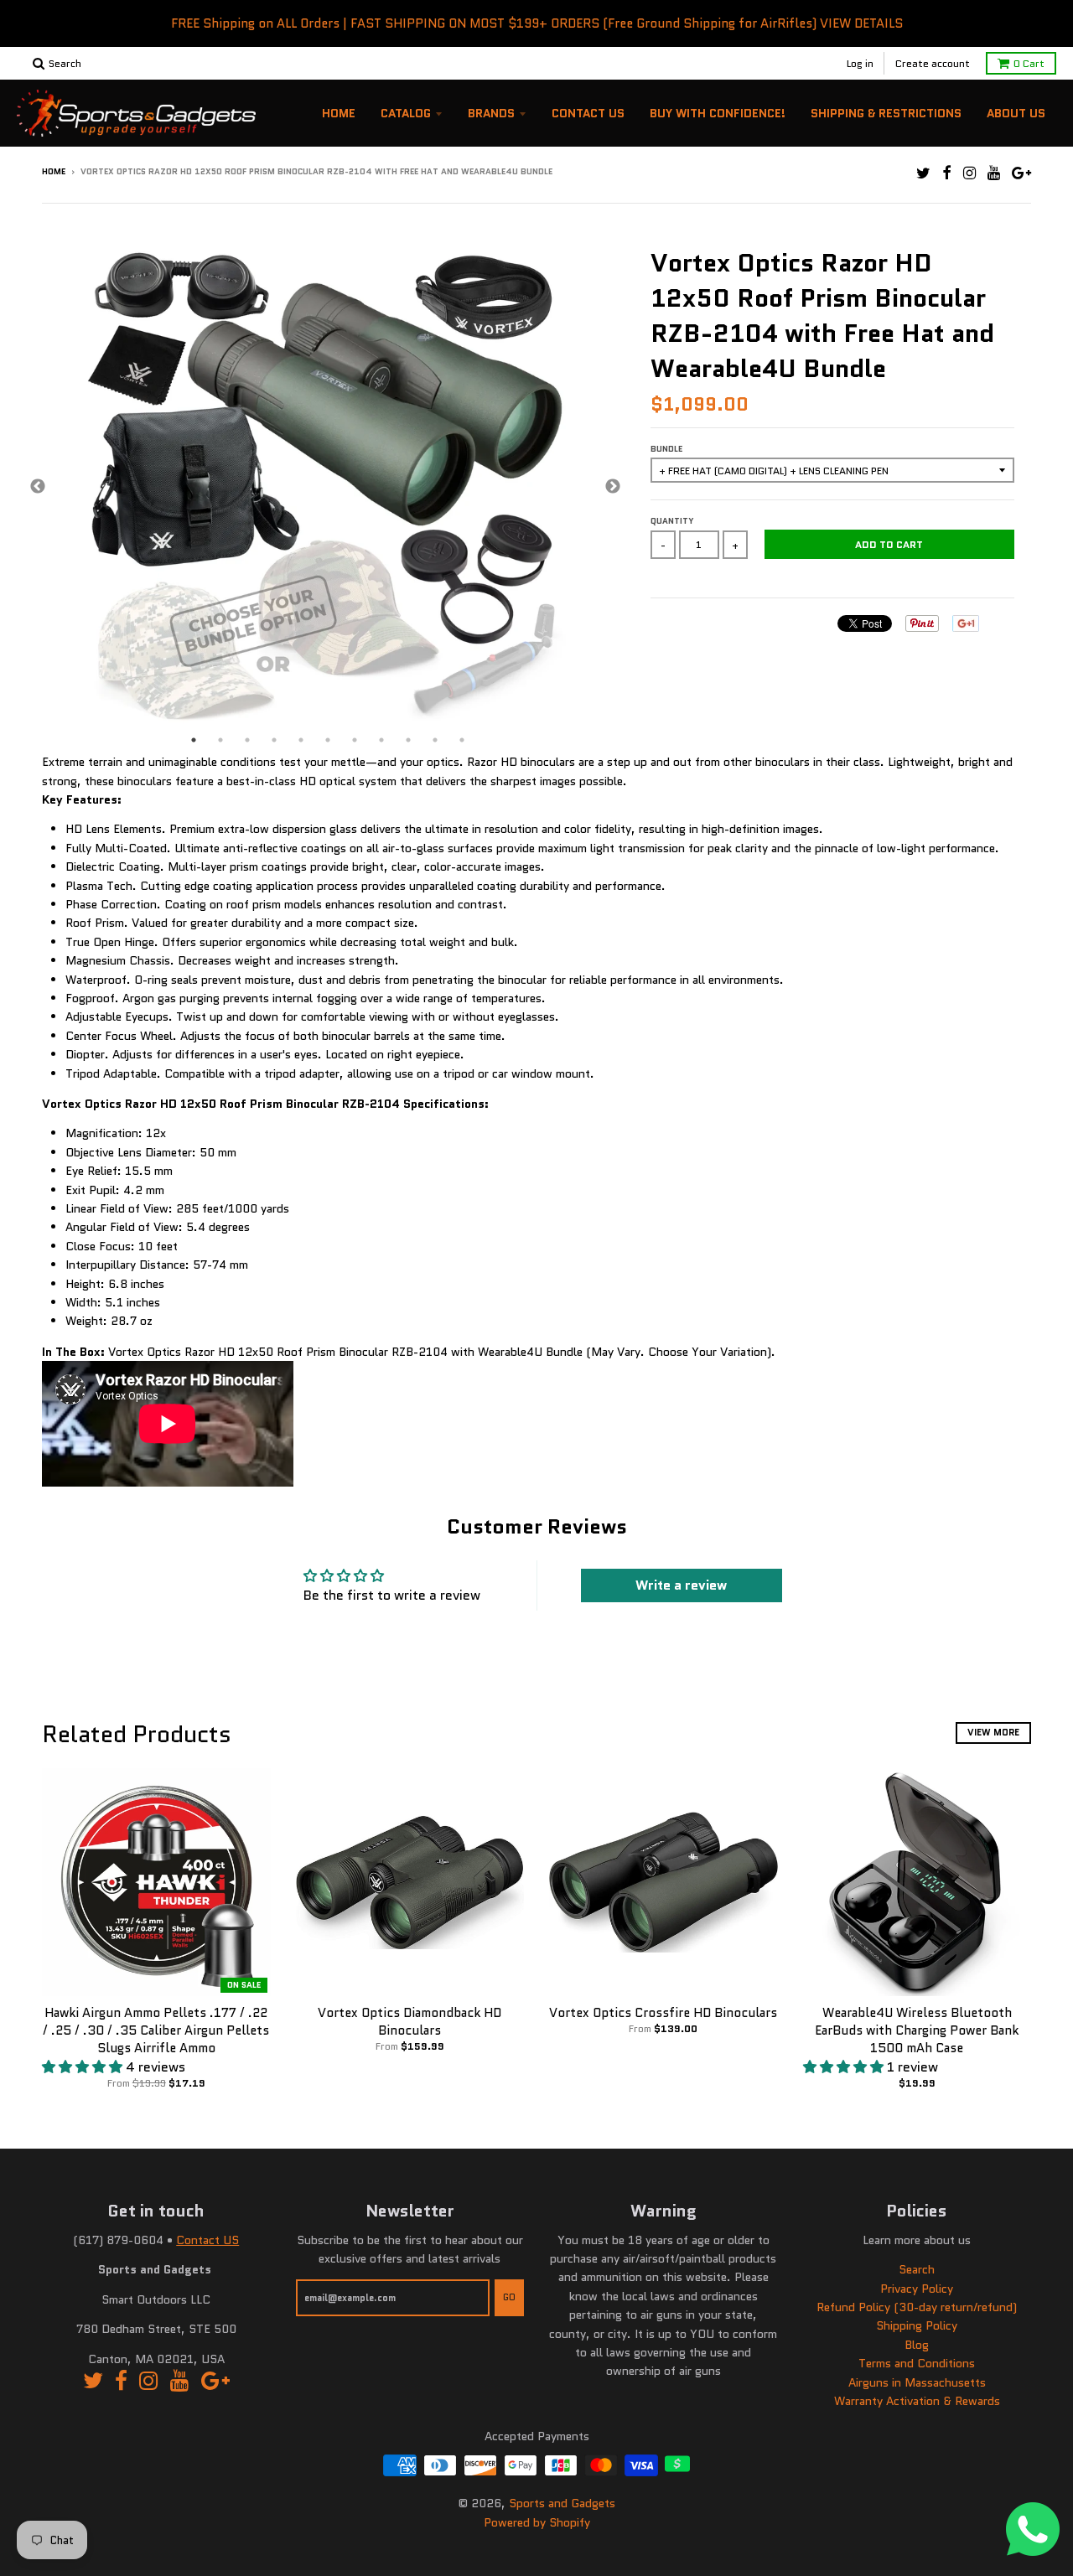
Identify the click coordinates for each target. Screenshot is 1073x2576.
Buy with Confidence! (718, 113)
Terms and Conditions (917, 2363)
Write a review (681, 1585)
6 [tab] (328, 740)
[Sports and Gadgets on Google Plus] (1021, 173)
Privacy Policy (917, 2289)
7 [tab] (355, 740)
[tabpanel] (325, 487)
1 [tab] (194, 740)
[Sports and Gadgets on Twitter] (923, 173)
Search (917, 2269)
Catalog (406, 113)
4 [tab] (274, 740)
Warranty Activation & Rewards (917, 2401)
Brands (491, 113)
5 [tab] (301, 740)
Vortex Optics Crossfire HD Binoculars (663, 2013)
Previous (38, 487)
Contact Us (588, 113)
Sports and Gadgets (562, 2503)
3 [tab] (247, 740)
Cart (1029, 63)
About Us (1016, 113)
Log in (860, 63)
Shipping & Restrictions (886, 113)
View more (993, 1732)
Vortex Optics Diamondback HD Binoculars (410, 2022)
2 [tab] (220, 740)
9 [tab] (408, 740)
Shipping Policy (917, 2325)
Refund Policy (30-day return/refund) (917, 2307)
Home (339, 113)
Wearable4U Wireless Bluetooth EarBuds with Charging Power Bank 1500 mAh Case (917, 2030)
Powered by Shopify (537, 2522)
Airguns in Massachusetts (917, 2382)
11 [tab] (462, 740)
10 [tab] (435, 740)
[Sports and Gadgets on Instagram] (969, 173)
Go (509, 2297)
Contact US (207, 2240)
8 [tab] (381, 740)
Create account (933, 63)
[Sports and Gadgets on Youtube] (994, 173)
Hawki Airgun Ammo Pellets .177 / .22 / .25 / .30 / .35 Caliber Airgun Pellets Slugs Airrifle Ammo (156, 2030)
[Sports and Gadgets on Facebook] (947, 173)
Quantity (672, 521)
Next (613, 487)
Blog (917, 2345)
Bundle (666, 449)
